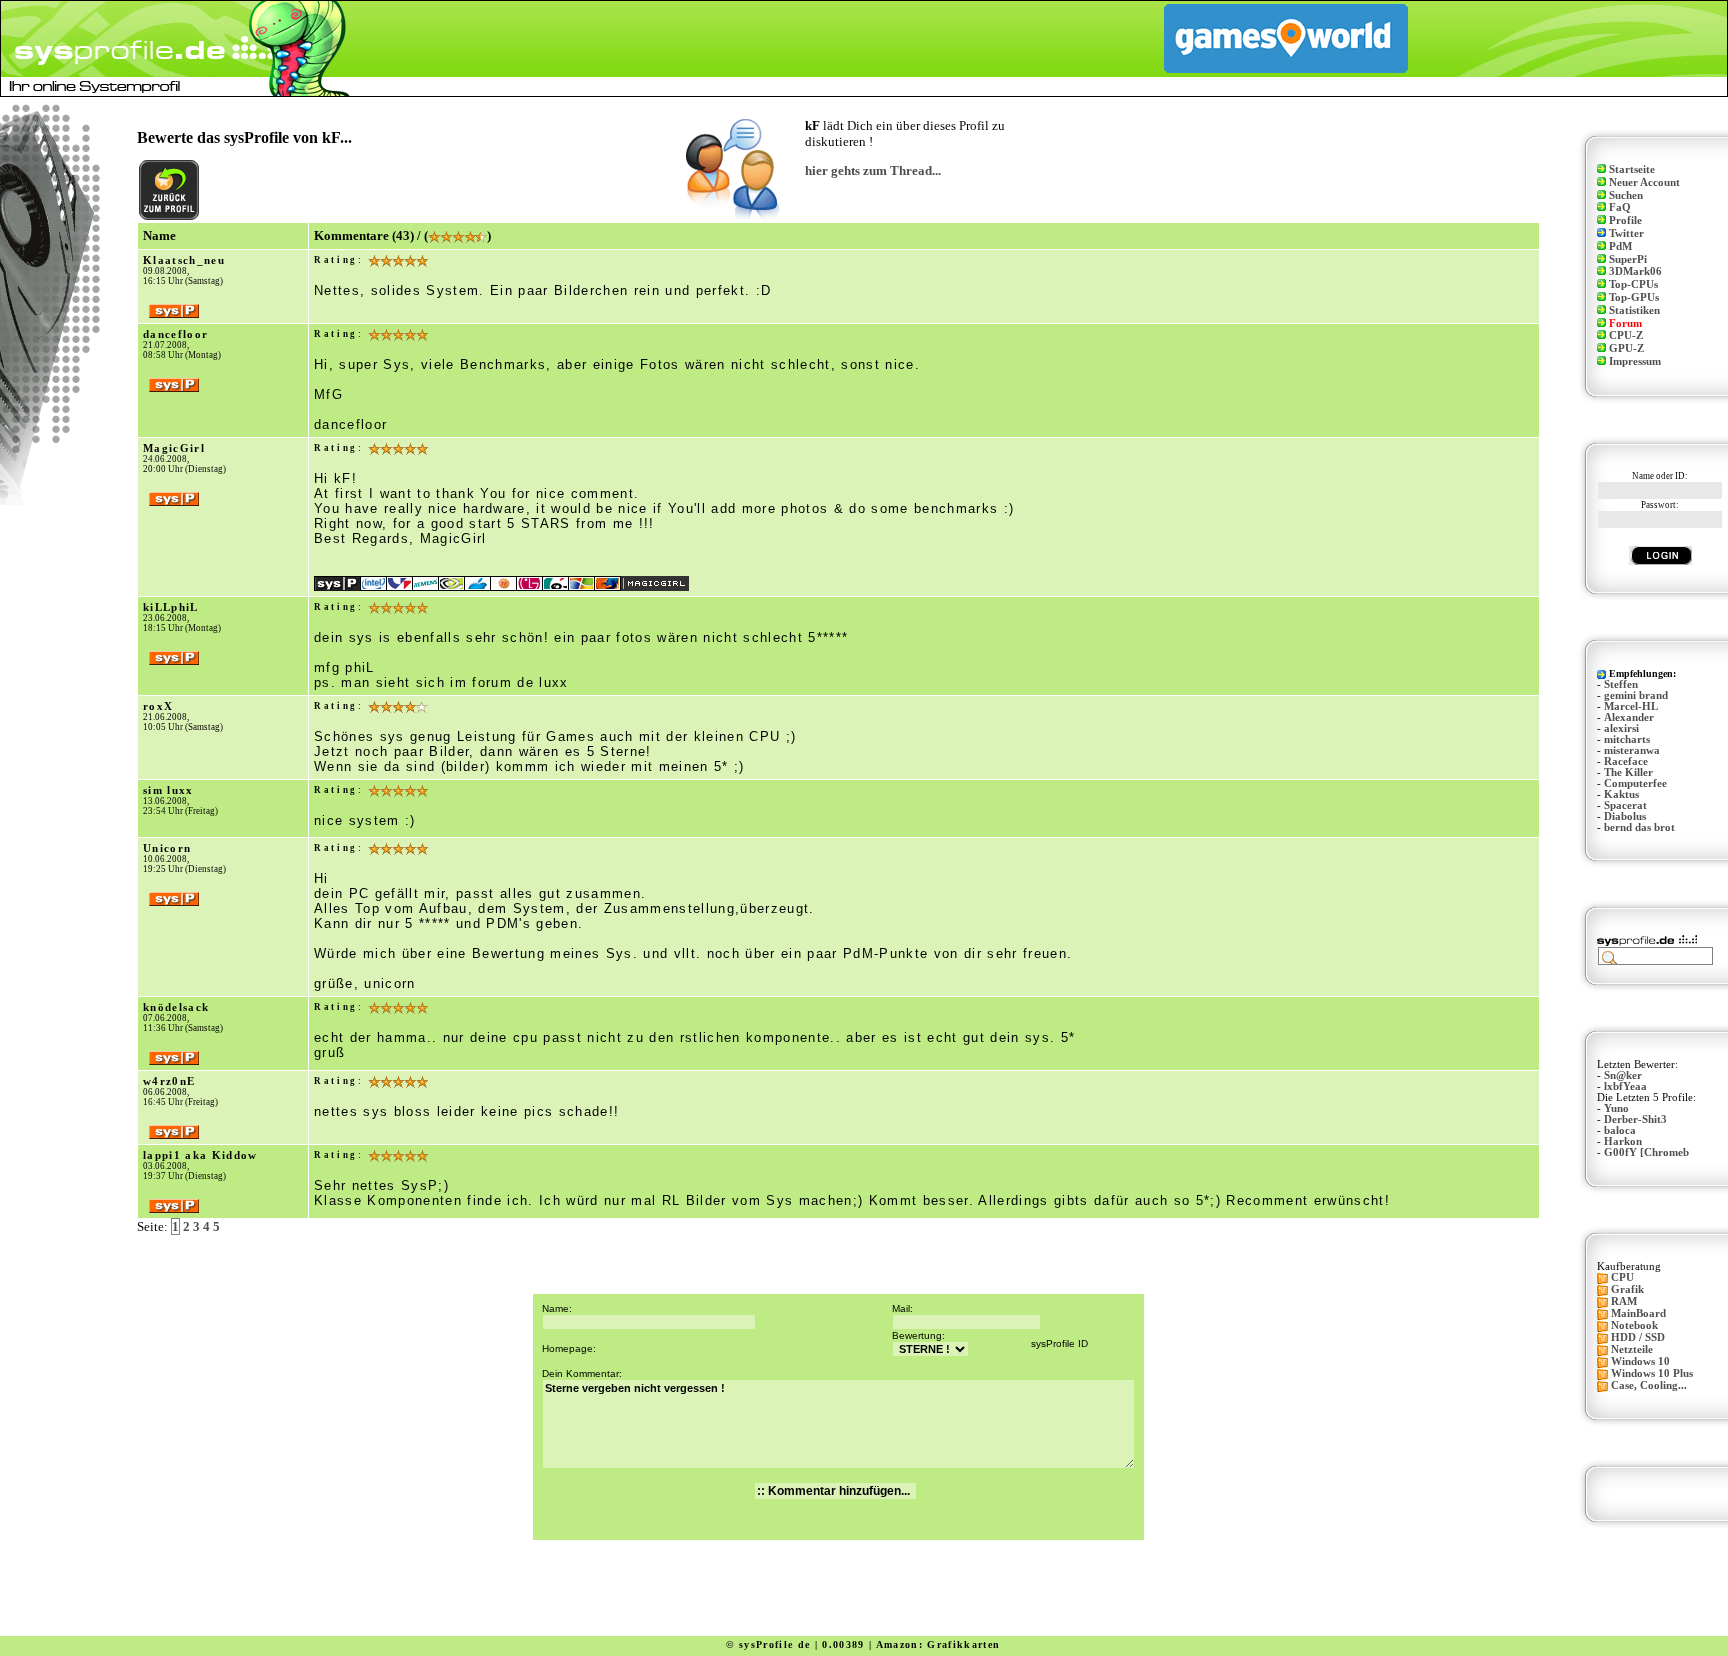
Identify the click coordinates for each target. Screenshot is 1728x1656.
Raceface (1626, 761)
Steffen (1621, 684)
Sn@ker (1623, 1075)
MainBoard (1638, 1313)
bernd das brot (1639, 827)
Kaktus (1621, 794)
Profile (1625, 220)
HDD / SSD (1638, 1337)
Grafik (1627, 1289)
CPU (1622, 1277)
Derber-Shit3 (1635, 1119)
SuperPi (1628, 259)
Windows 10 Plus (1652, 1373)
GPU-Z (1626, 348)
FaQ (1620, 207)
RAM (1624, 1301)
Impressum (1635, 361)
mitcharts (1627, 739)
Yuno (1616, 1108)
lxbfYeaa (1625, 1086)
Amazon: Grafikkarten (938, 1644)
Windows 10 (1640, 1361)
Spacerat (1625, 805)
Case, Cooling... (1649, 1385)
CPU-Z (1626, 335)
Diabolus (1625, 816)
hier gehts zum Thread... (873, 170)
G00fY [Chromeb (1646, 1152)
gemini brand (1636, 695)
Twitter (1626, 233)
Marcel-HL (1631, 706)
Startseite (1632, 169)
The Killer (1628, 772)
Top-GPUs (1634, 297)
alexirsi (1621, 728)
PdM (1620, 246)
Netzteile (1632, 1349)
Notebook (1634, 1325)
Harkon (1623, 1141)
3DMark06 (1635, 271)
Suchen (1626, 195)
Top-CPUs (1633, 284)
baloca (1620, 1130)
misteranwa (1632, 750)
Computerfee (1635, 783)
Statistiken (1634, 310)
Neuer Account (1644, 182)
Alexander (1629, 717)
